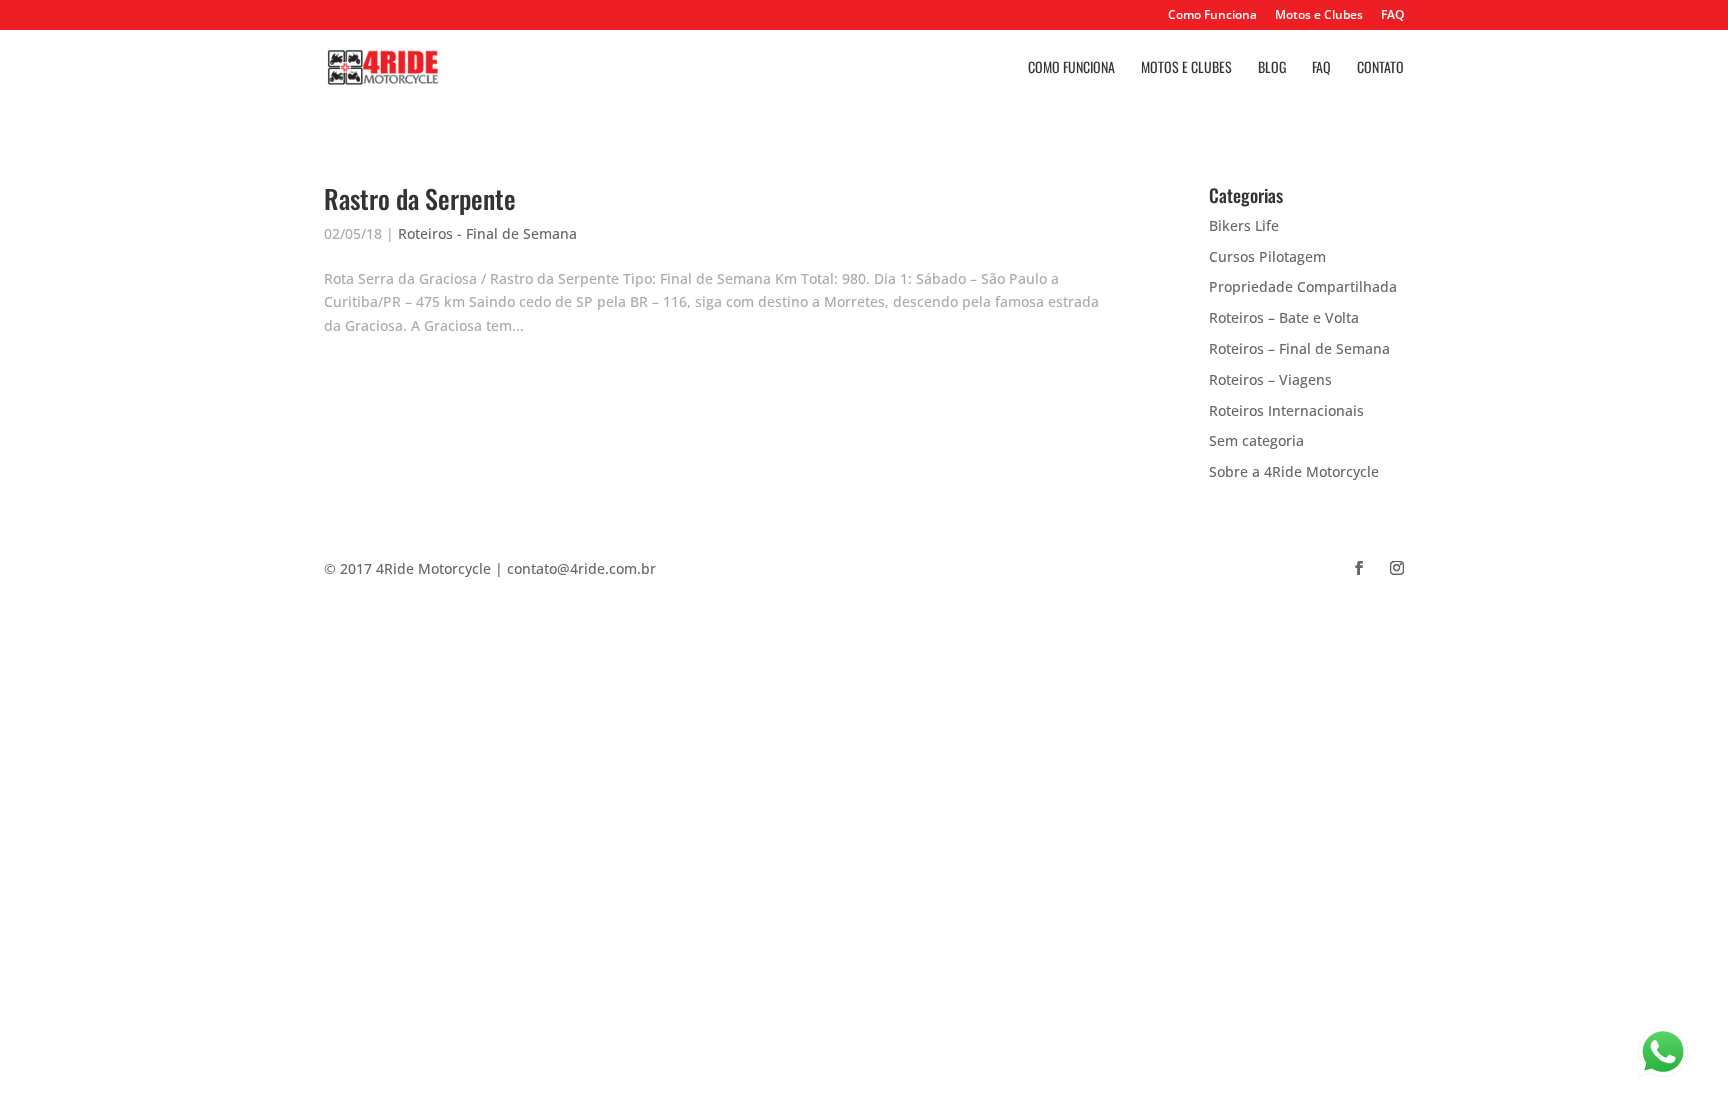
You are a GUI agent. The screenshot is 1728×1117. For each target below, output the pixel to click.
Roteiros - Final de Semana (487, 233)
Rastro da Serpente (420, 198)
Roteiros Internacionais (1286, 410)
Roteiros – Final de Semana (1299, 348)
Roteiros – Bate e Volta (1284, 317)
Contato (1380, 68)
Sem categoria (1256, 440)
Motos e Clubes (1319, 16)
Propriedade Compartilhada (1303, 286)
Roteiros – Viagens (1270, 379)
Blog (1272, 68)
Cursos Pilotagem (1267, 256)
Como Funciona (1212, 16)
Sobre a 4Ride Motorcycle (1294, 471)
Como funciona (1071, 68)
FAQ (1392, 16)
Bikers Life (1244, 225)
